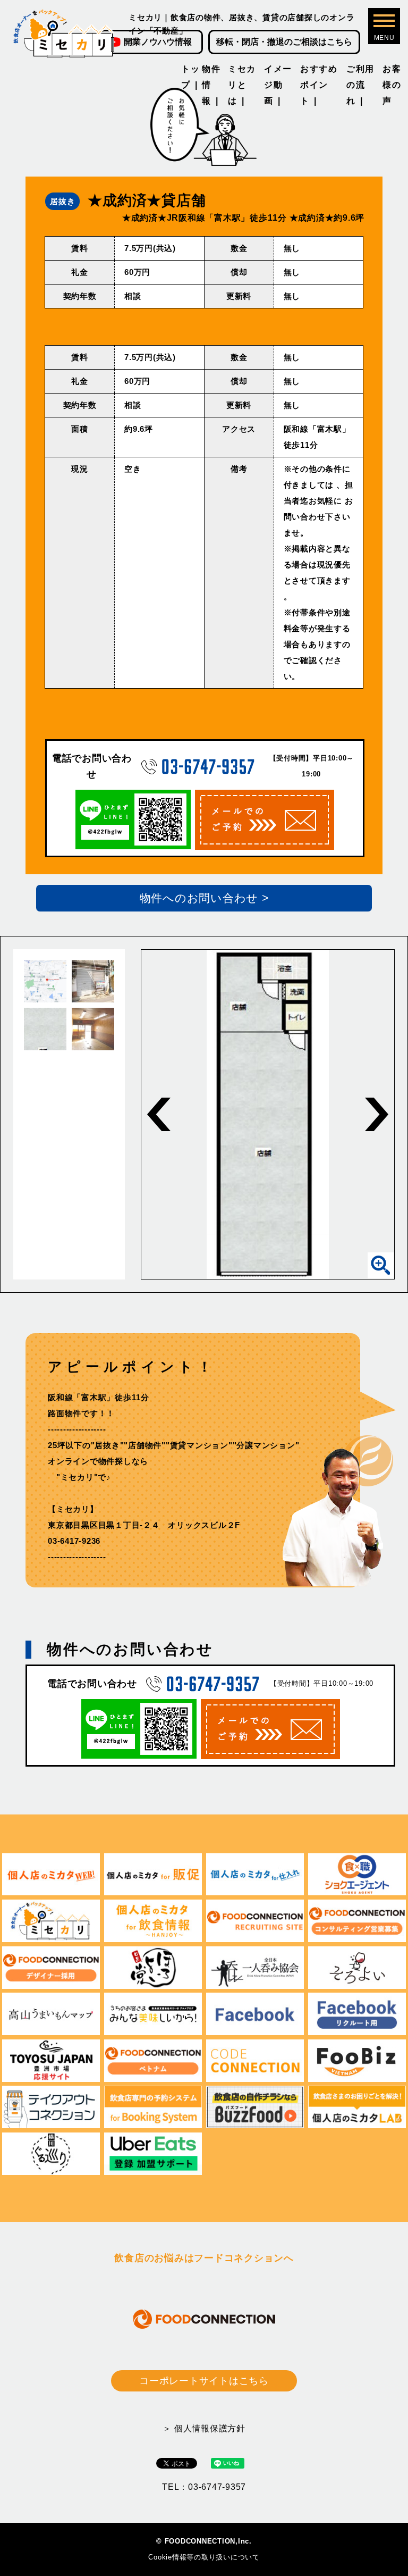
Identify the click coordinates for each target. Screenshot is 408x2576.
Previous (159, 1114)
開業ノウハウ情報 (158, 42)
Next (377, 1114)
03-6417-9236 (74, 1541)
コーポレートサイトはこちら (204, 2381)
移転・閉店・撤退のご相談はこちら (284, 42)
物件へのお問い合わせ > (204, 898)
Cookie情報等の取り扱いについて (204, 2557)
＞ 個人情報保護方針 (204, 2428)
